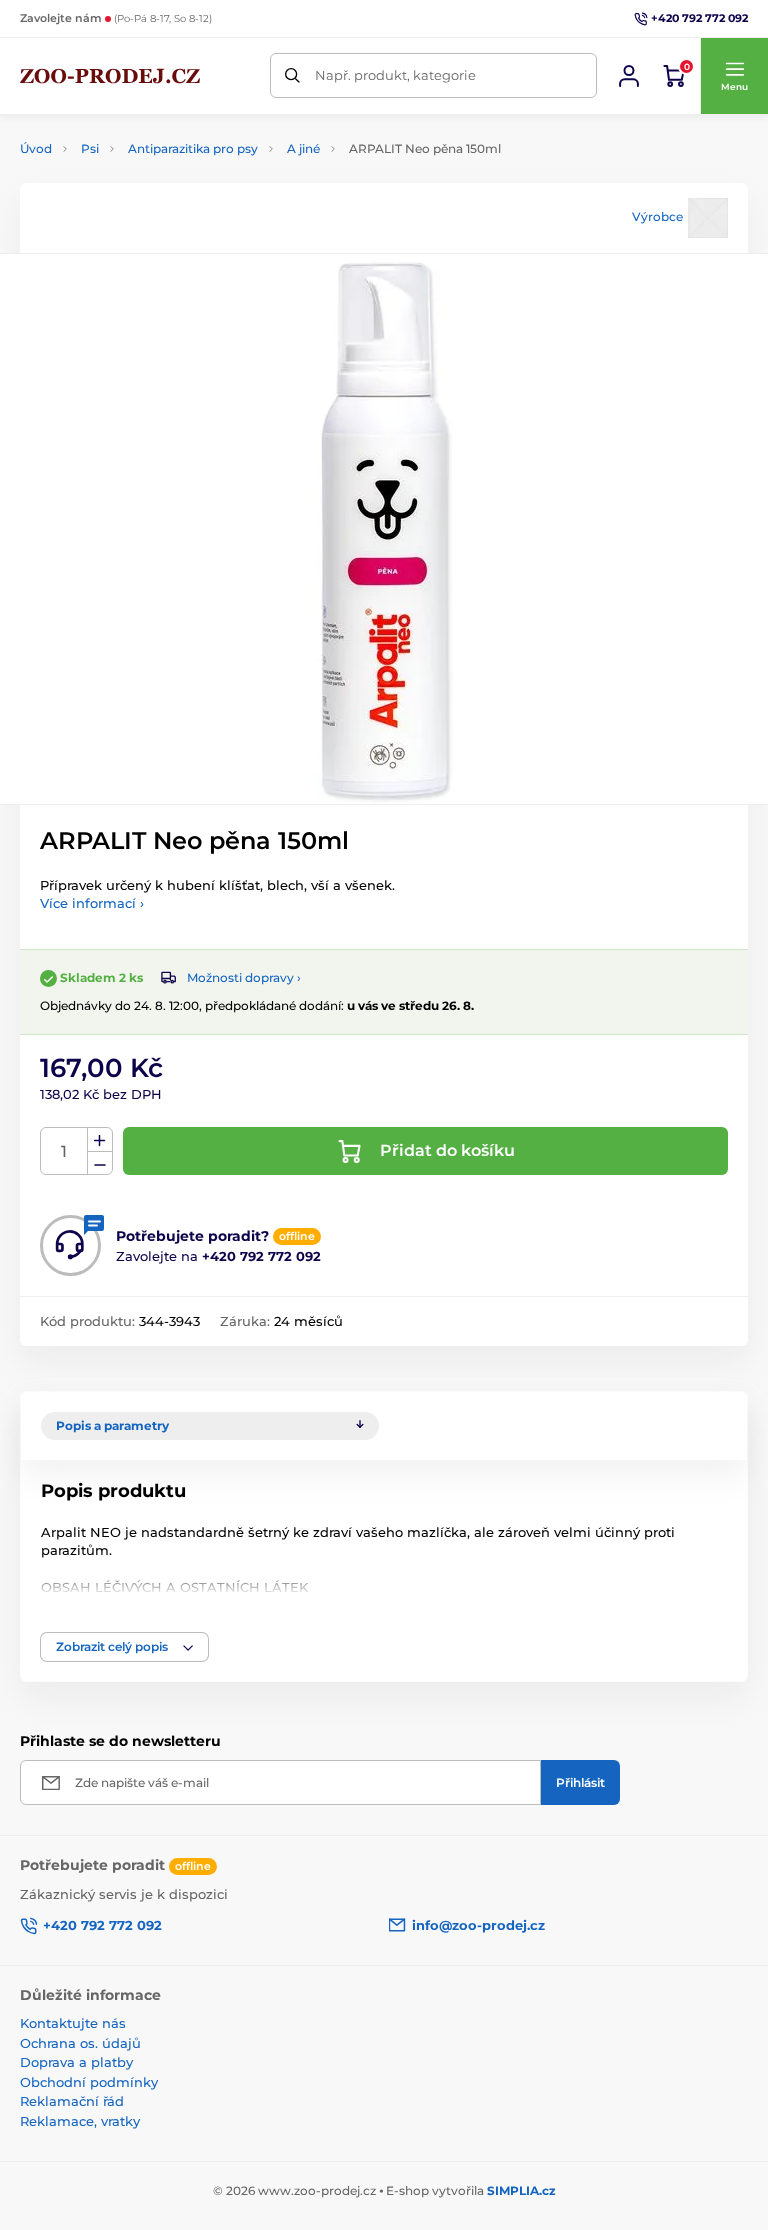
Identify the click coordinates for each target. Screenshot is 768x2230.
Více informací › (92, 903)
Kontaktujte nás (73, 2023)
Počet (64, 1151)
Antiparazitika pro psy (193, 148)
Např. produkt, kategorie (395, 75)
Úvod (36, 148)
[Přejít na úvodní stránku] (110, 76)
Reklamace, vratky (80, 2121)
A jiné (303, 148)
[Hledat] (292, 75)
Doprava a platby (76, 2062)
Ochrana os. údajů (80, 2043)
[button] (734, 76)
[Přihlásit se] (629, 76)
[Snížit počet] (100, 1163)
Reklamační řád (72, 2101)
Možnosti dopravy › (244, 977)
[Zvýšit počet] (100, 1140)
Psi (90, 148)
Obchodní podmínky (89, 2082)
